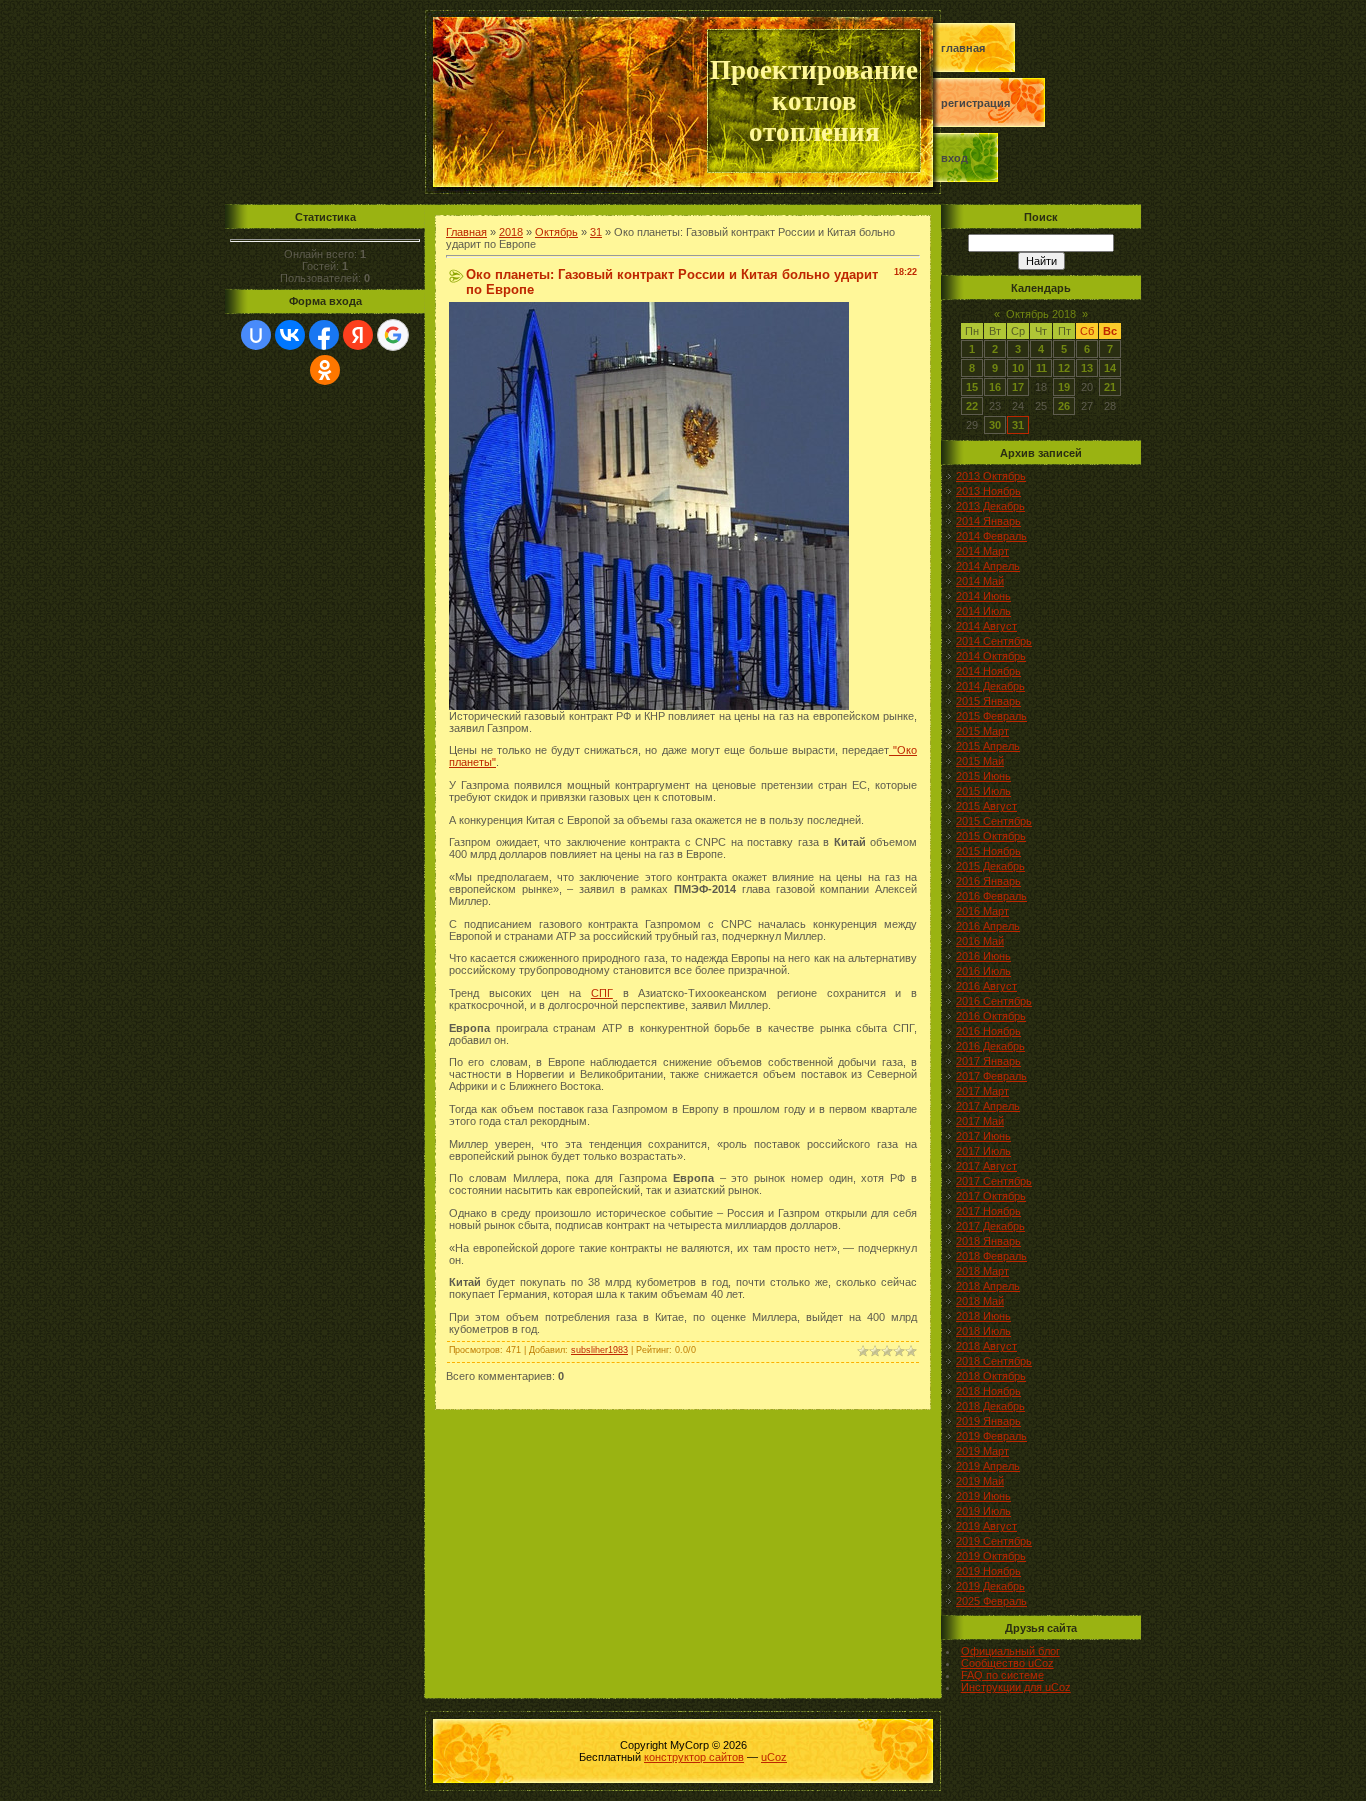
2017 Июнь (983, 1136)
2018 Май (980, 1301)
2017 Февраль (991, 1076)
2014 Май (980, 581)
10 (1018, 368)
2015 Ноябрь (988, 851)
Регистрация (975, 103)
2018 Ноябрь (988, 1391)
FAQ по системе (1002, 1675)
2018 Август (986, 1346)
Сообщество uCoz (1007, 1663)
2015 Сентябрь (994, 821)
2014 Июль (983, 611)
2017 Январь (988, 1061)
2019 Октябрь (991, 1556)
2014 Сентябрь (994, 641)
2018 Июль (983, 1331)
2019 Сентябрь (994, 1541)
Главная (963, 48)
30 (995, 425)
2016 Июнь (983, 956)
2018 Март (982, 1271)
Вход (954, 158)
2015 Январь (988, 701)
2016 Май (980, 941)
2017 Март (982, 1091)
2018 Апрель (988, 1286)
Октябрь (556, 232)
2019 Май (980, 1481)
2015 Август (986, 806)
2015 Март (982, 731)
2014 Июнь (983, 596)
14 (1110, 368)
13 (1087, 368)
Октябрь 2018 (1041, 314)
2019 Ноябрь (988, 1571)
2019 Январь (988, 1421)
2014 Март (982, 551)
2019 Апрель (988, 1466)
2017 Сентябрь (994, 1181)
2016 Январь (988, 881)
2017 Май (980, 1121)
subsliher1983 (599, 1350)
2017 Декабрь (990, 1226)
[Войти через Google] (393, 335)
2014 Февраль (991, 536)
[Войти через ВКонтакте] (290, 335)
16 (995, 387)
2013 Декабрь (990, 506)
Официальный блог (1010, 1651)
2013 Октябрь (991, 476)
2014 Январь (988, 521)
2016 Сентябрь (994, 1001)
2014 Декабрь (990, 686)
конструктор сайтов (694, 1757)
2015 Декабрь (990, 866)
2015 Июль (983, 791)
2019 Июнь (983, 1496)
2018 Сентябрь (994, 1361)
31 (596, 232)
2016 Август (986, 986)
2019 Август (986, 1526)
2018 (511, 232)
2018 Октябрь (991, 1376)
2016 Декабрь (990, 1046)
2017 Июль (983, 1151)
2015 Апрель (988, 746)
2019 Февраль (991, 1436)
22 (972, 406)
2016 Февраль (991, 896)
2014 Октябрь (991, 656)
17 (1018, 387)
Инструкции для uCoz (1016, 1687)
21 (1110, 387)
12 (1064, 368)
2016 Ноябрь (988, 1031)
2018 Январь (988, 1241)
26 (1064, 406)
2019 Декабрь (990, 1586)
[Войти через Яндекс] (358, 335)
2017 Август (986, 1166)
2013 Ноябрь (988, 491)
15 (972, 387)
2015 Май (980, 761)
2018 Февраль (991, 1256)
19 (1064, 387)
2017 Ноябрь (988, 1211)
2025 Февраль (991, 1601)
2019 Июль (983, 1511)
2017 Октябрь (991, 1196)
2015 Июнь (983, 776)
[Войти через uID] (256, 335)
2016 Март (982, 911)
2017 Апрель (988, 1106)
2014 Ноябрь (988, 671)
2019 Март (982, 1451)
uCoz (774, 1757)
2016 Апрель (988, 926)
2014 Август (986, 626)
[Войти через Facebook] (324, 335)
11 (1041, 368)
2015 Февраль (991, 716)
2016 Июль (983, 971)
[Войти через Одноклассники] (325, 370)
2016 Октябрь (991, 1016)
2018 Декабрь (990, 1406)
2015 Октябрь (991, 836)
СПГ (602, 993)
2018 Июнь (983, 1316)
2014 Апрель (988, 566)
